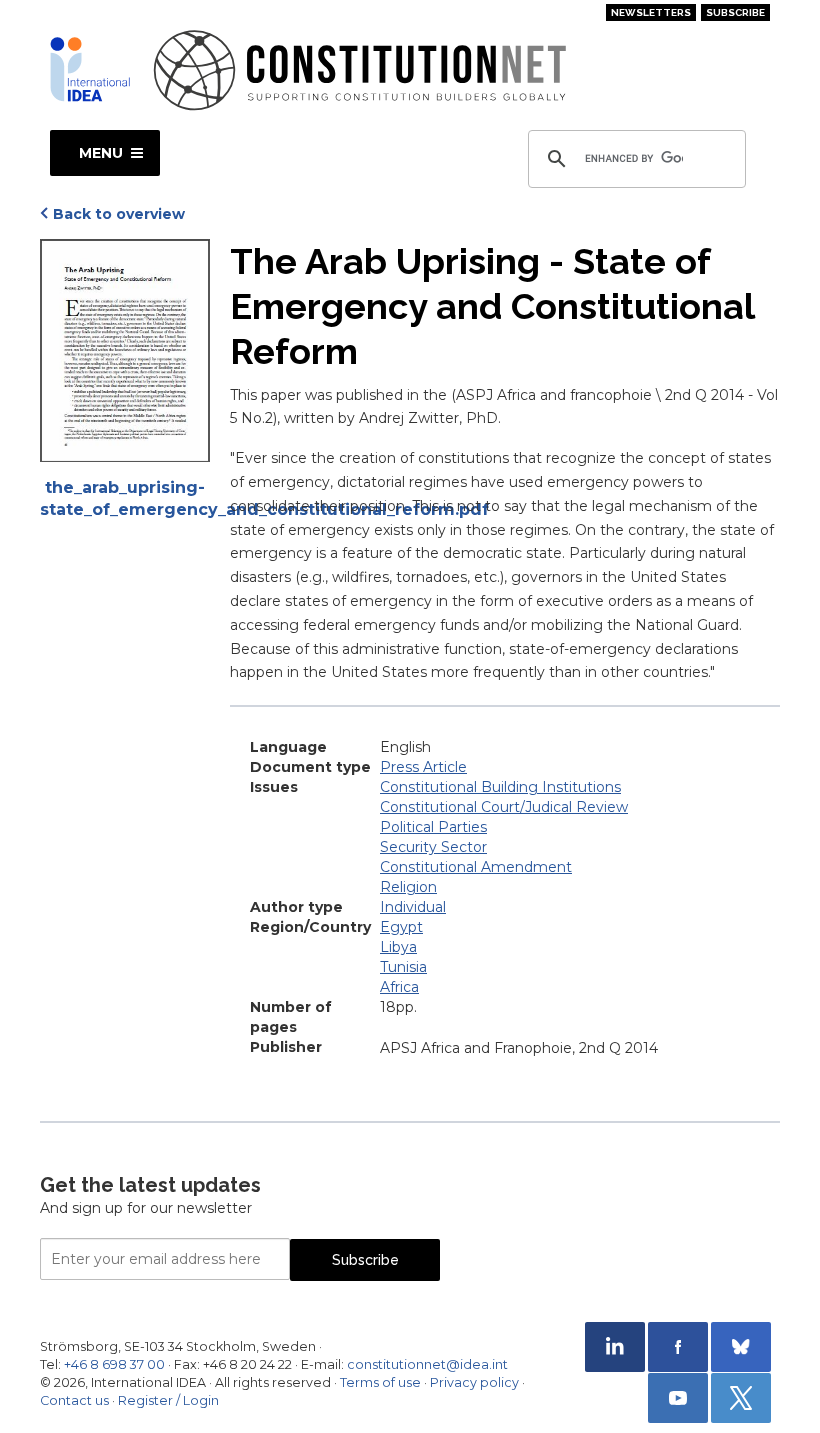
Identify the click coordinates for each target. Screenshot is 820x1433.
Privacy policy (474, 1382)
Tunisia (403, 967)
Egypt (401, 927)
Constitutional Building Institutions (500, 787)
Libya (398, 947)
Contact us (74, 1400)
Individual (413, 907)
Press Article (423, 767)
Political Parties (433, 827)
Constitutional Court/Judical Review (504, 807)
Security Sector (433, 847)
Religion (408, 887)
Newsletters (651, 12)
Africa (399, 987)
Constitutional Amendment (476, 867)
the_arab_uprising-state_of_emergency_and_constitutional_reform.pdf (125, 499)
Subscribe (735, 12)
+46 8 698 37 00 (114, 1364)
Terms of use (380, 1382)
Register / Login (168, 1400)
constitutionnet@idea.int (427, 1364)
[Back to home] (90, 69)
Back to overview (119, 214)
